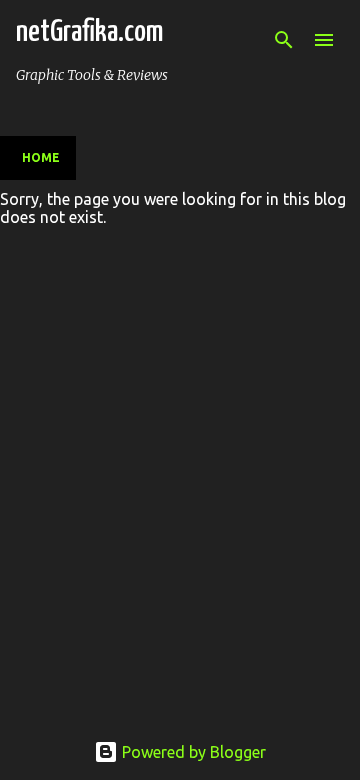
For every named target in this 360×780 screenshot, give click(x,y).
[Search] (284, 40)
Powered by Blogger (192, 752)
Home (41, 157)
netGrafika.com (89, 32)
